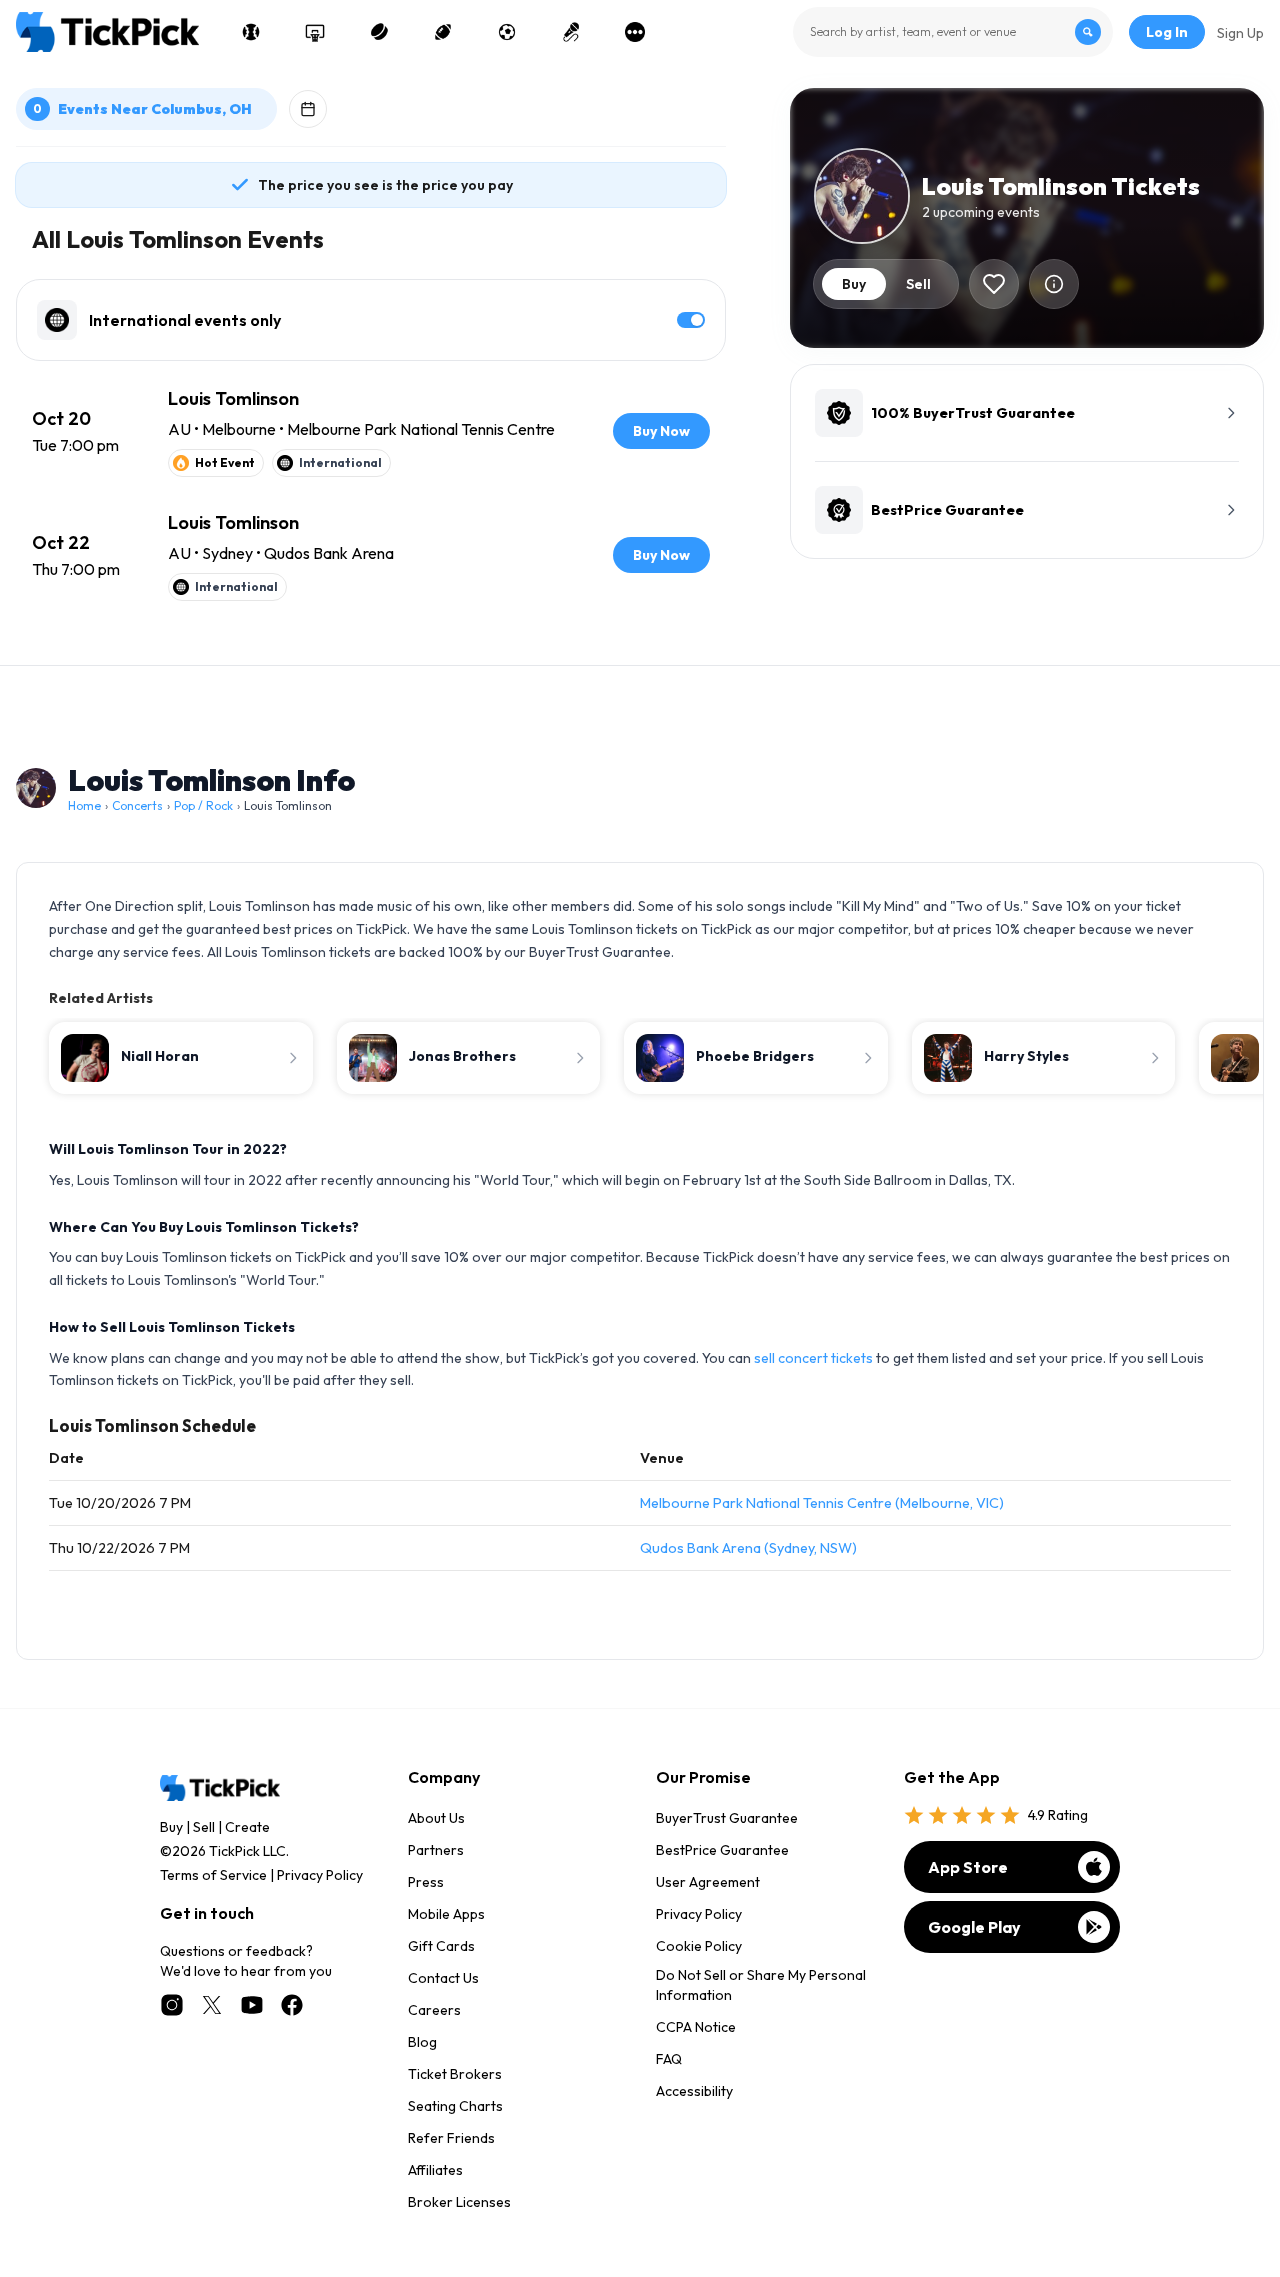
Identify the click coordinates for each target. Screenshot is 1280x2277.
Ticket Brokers (455, 2074)
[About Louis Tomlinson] (1054, 284)
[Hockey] (379, 32)
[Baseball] (251, 32)
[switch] (691, 320)
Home (84, 805)
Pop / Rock (203, 805)
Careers (434, 2010)
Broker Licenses (459, 2202)
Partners (436, 1850)
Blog (422, 2042)
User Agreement (708, 1882)
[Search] (1088, 32)
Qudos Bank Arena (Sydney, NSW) (748, 1548)
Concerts (137, 805)
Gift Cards (441, 1946)
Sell (204, 1827)
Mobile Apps (446, 1914)
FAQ (669, 2059)
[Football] (443, 32)
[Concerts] (571, 32)
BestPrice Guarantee (722, 1850)
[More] (635, 32)
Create (247, 1827)
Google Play (974, 1927)
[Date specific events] (308, 109)
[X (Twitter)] (212, 2005)
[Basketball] (315, 32)
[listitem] (371, 431)
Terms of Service (213, 1875)
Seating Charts (455, 2106)
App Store (968, 1867)
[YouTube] (252, 2005)
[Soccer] (507, 32)
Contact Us (443, 1978)
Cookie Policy (699, 1946)
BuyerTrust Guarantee (727, 1818)
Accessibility (694, 2091)
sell (918, 284)
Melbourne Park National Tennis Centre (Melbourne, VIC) (822, 1503)
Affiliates (435, 2170)
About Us (436, 1818)
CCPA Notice (696, 2027)
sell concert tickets (813, 1358)
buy (854, 284)
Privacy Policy (320, 1875)
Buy (171, 1827)
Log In (1167, 32)
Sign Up (1240, 33)
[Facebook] (292, 2005)
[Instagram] (172, 2005)
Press (426, 1882)
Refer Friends (451, 2138)
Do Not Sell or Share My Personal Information (761, 1985)
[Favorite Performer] (994, 284)
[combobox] (953, 32)
